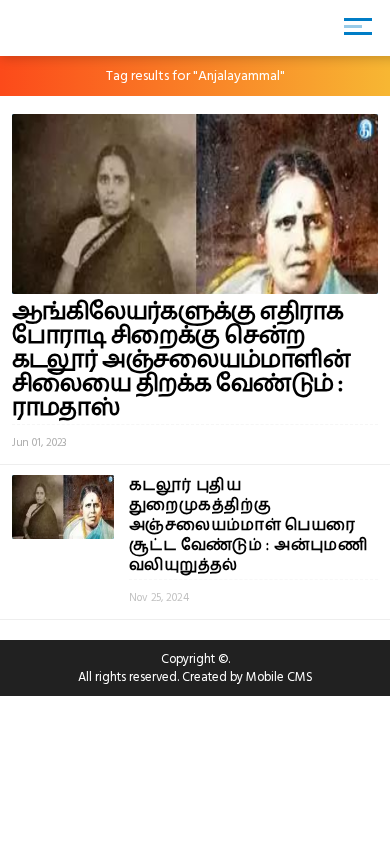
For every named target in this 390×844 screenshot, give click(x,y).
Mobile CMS (279, 677)
